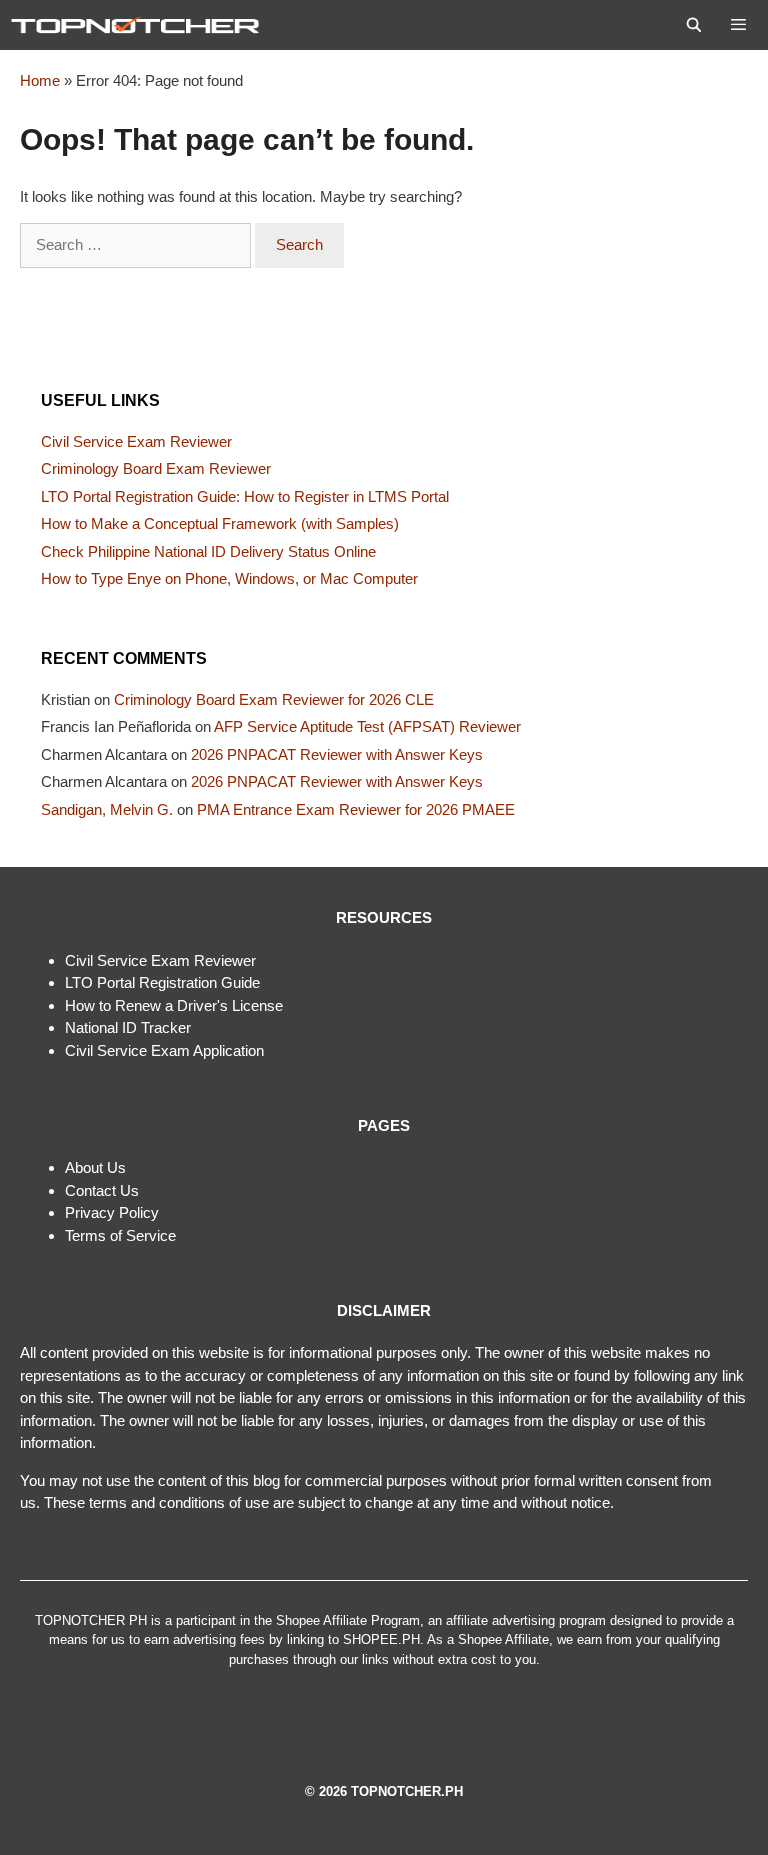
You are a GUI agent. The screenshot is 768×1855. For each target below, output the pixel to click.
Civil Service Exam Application (164, 1050)
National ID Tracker (128, 1027)
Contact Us (102, 1190)
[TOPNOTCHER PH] (140, 25)
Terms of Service (120, 1235)
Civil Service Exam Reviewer (136, 441)
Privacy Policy (112, 1212)
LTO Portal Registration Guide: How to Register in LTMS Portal (245, 496)
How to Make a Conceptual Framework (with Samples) (220, 523)
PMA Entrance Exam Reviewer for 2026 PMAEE (356, 809)
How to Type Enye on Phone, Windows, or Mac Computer (229, 578)
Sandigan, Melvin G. (107, 809)
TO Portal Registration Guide (166, 982)
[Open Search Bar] (694, 25)
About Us (95, 1167)
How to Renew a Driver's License (174, 1005)
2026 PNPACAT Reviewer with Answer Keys (337, 754)
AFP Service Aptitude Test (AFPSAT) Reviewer (367, 726)
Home (40, 80)
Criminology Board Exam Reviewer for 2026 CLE (274, 699)
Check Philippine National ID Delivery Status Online (208, 551)
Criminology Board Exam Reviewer (156, 468)
